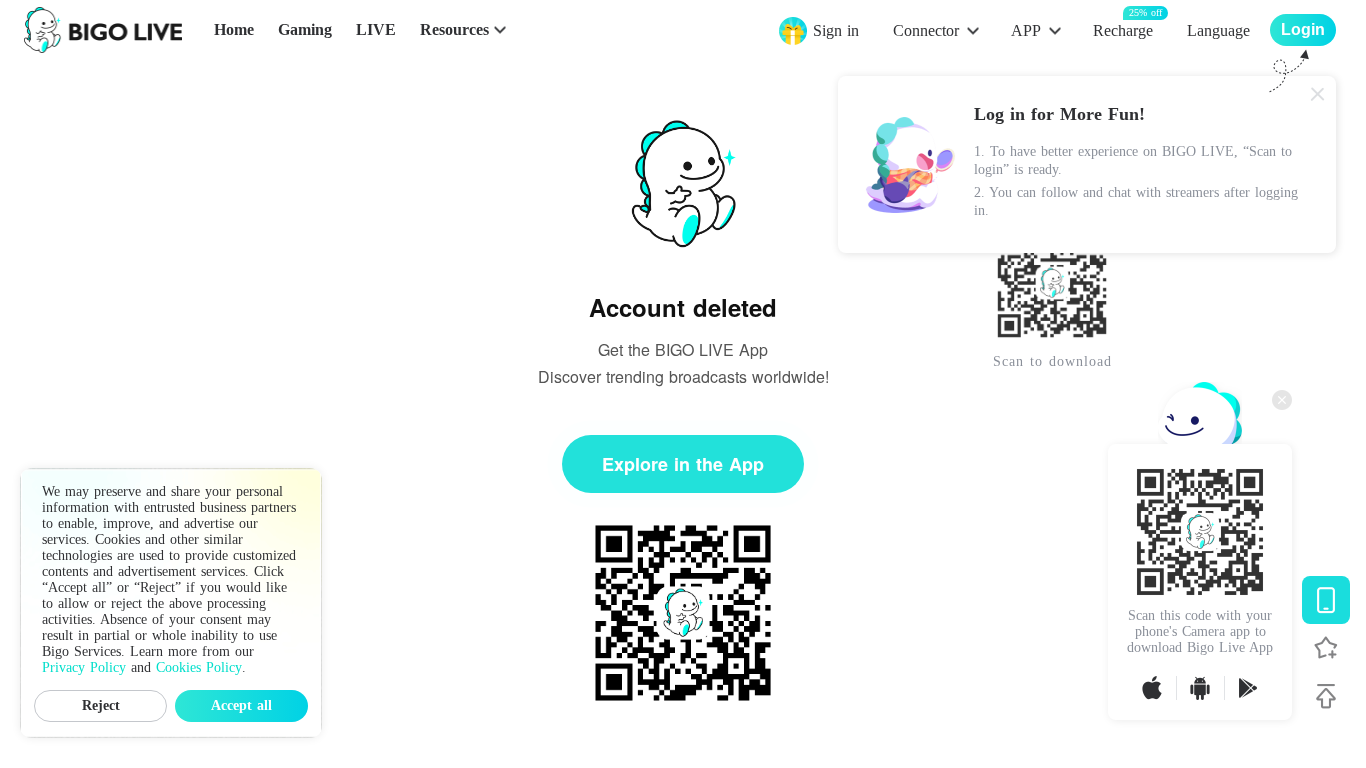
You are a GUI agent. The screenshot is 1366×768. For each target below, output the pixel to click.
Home (234, 29)
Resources (454, 29)
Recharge (1123, 29)
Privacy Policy (84, 667)
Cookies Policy (199, 667)
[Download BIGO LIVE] (1326, 600)
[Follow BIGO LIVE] (1326, 648)
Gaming (305, 29)
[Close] (1318, 94)
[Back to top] (1326, 696)
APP (1026, 30)
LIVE (376, 29)
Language (1218, 30)
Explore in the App (683, 464)
